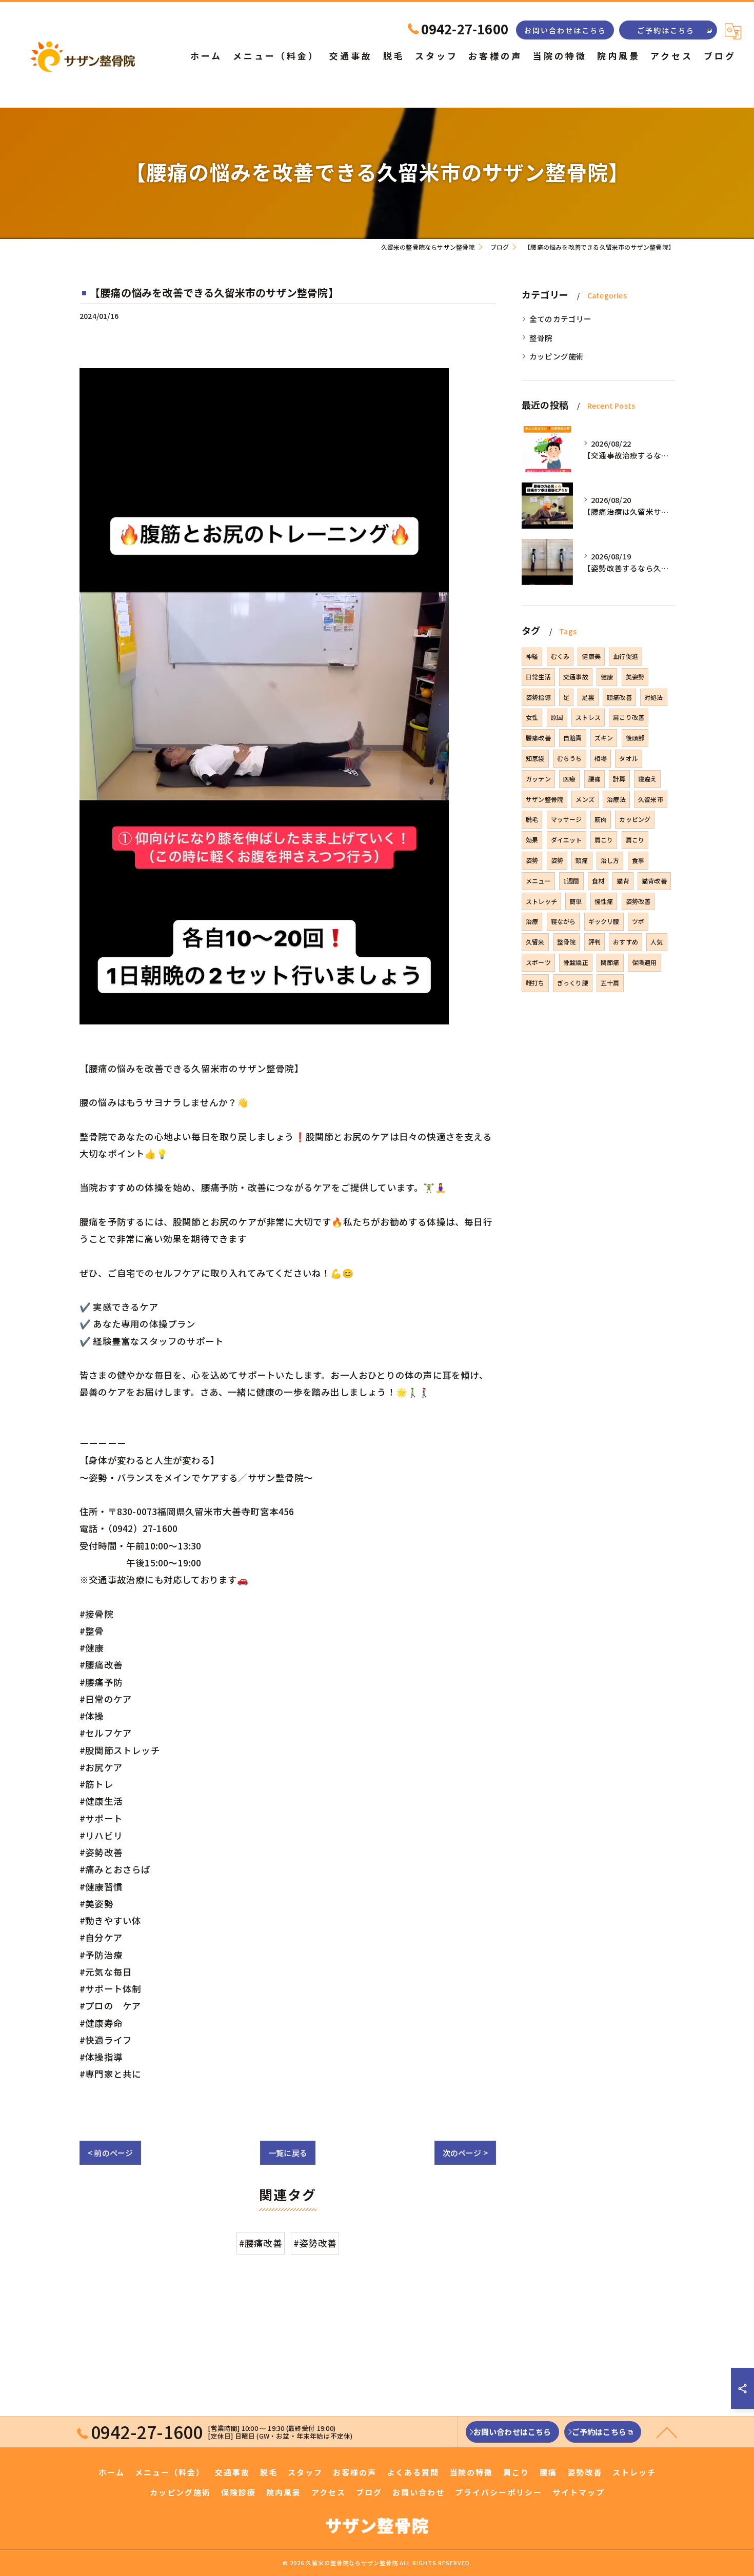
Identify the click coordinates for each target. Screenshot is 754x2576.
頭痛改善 (619, 697)
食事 (638, 860)
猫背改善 (654, 881)
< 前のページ (110, 2153)
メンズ (585, 799)
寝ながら (563, 921)
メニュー (538, 881)
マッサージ (567, 819)
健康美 (591, 656)
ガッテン (538, 779)
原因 (557, 717)
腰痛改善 (538, 738)
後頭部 (635, 738)
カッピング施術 (557, 356)
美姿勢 (635, 677)
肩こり (604, 840)
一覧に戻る (288, 2153)
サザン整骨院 (544, 799)
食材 (598, 881)
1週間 (571, 881)
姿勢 (532, 860)
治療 (532, 921)
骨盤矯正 (576, 962)
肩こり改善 (629, 717)
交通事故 (576, 677)
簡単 (576, 901)
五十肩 (610, 983)
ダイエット (567, 840)
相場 (601, 758)
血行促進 (626, 656)
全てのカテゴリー (561, 319)
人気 (657, 942)
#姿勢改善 (315, 2243)
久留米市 (651, 799)
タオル (629, 758)
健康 (607, 677)
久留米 (535, 942)
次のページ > (465, 2153)
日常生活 (538, 677)
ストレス (588, 717)
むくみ (560, 656)
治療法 (616, 799)
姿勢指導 (538, 697)
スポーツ (538, 962)
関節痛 (610, 962)
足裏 (588, 697)
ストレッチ (541, 901)
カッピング (635, 819)
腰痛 (594, 779)
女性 (532, 717)
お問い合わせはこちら (565, 30)
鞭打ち (535, 983)
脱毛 (532, 819)
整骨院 (541, 338)
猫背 (623, 881)
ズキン (604, 738)
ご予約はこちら (666, 30)
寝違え (648, 779)
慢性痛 (604, 901)
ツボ (638, 921)
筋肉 (601, 819)
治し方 (610, 860)
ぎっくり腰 (573, 983)
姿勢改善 (638, 901)
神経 (532, 656)
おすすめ (626, 942)
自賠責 (573, 738)
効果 (532, 840)
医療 (569, 779)
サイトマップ (579, 2492)
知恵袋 (535, 758)
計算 (619, 779)
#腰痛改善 (261, 2243)
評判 (594, 942)
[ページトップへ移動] (667, 2432)
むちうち (570, 758)
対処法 (654, 697)
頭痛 (582, 860)
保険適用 (644, 962)
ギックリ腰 (604, 921)
